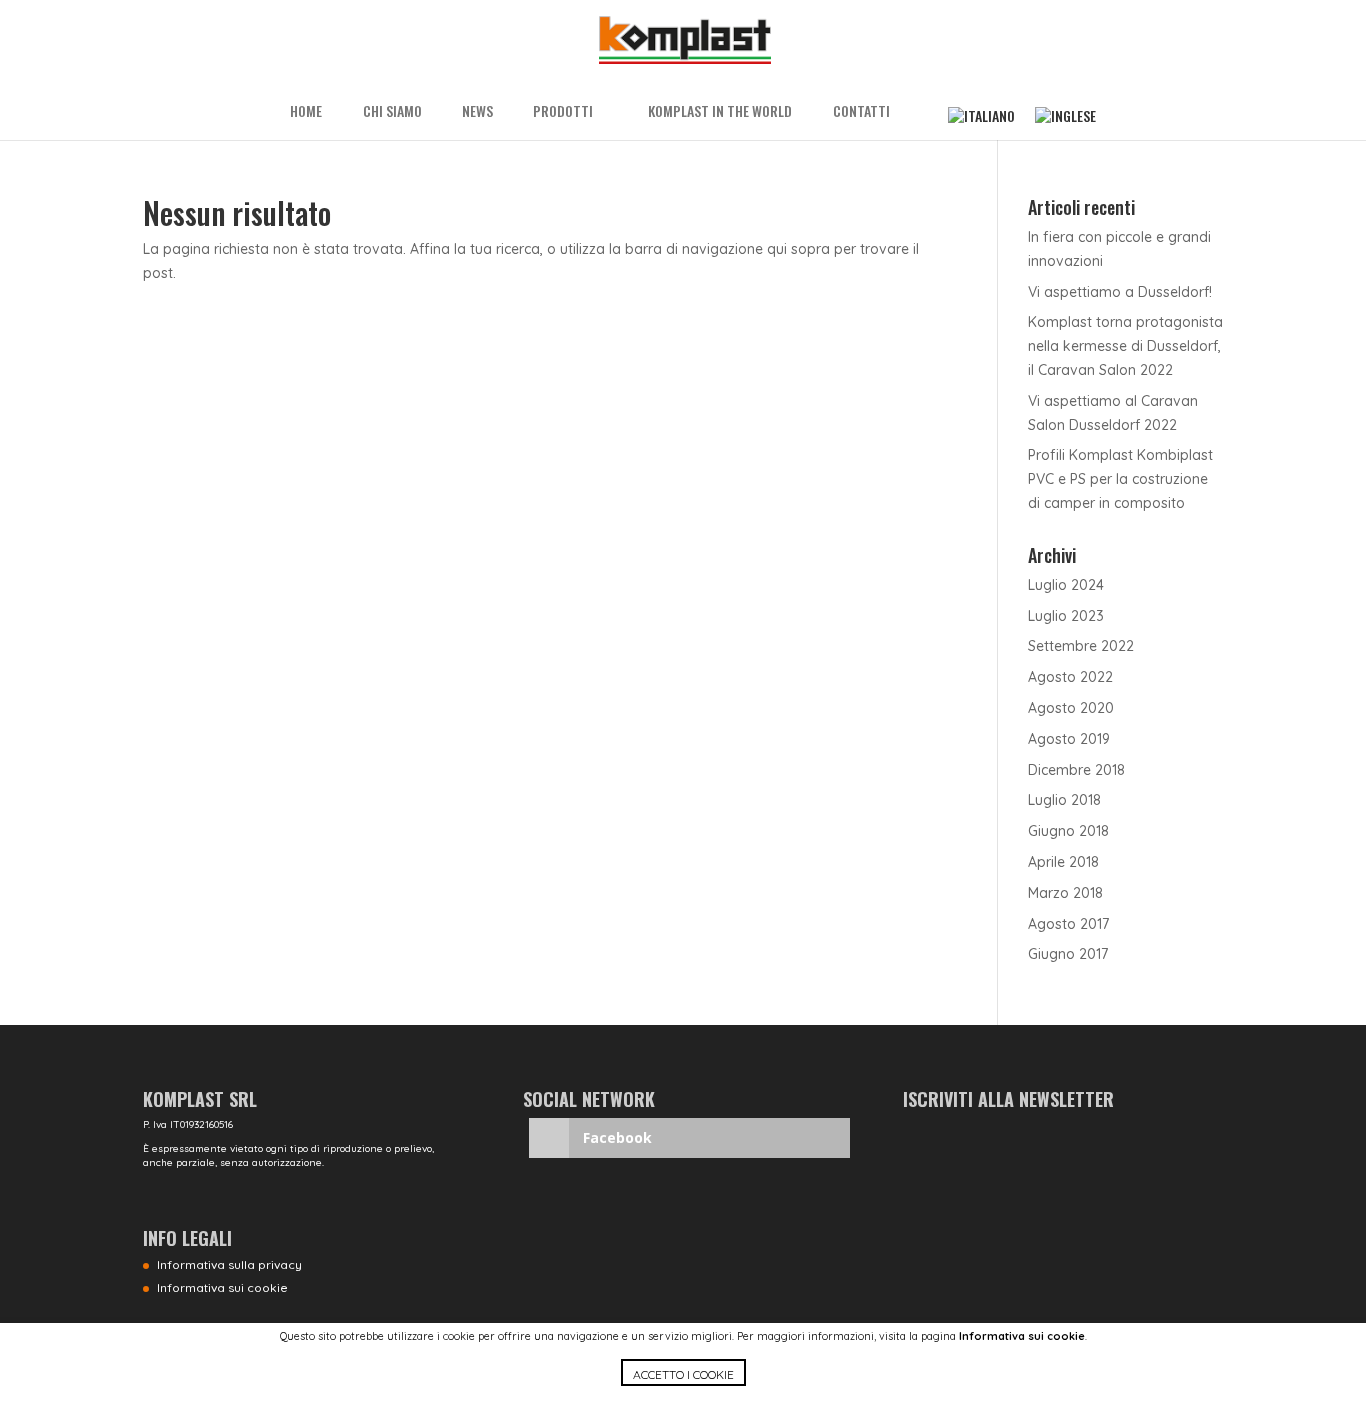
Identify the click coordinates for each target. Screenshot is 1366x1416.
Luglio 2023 (1066, 616)
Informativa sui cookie (1022, 1336)
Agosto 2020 (1071, 708)
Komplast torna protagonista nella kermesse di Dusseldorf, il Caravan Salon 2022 (1125, 346)
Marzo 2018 (1065, 893)
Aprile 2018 (1063, 862)
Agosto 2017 (1068, 924)
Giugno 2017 (1068, 954)
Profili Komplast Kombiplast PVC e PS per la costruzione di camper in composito (1120, 479)
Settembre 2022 (1081, 646)
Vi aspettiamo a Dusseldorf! (1120, 292)
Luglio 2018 (1064, 800)
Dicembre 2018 (1076, 770)
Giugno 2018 (1068, 831)
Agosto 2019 (1069, 739)
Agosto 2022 (1070, 677)
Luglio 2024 (1066, 585)
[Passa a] (981, 116)
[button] (683, 1387)
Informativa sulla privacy (229, 1264)
